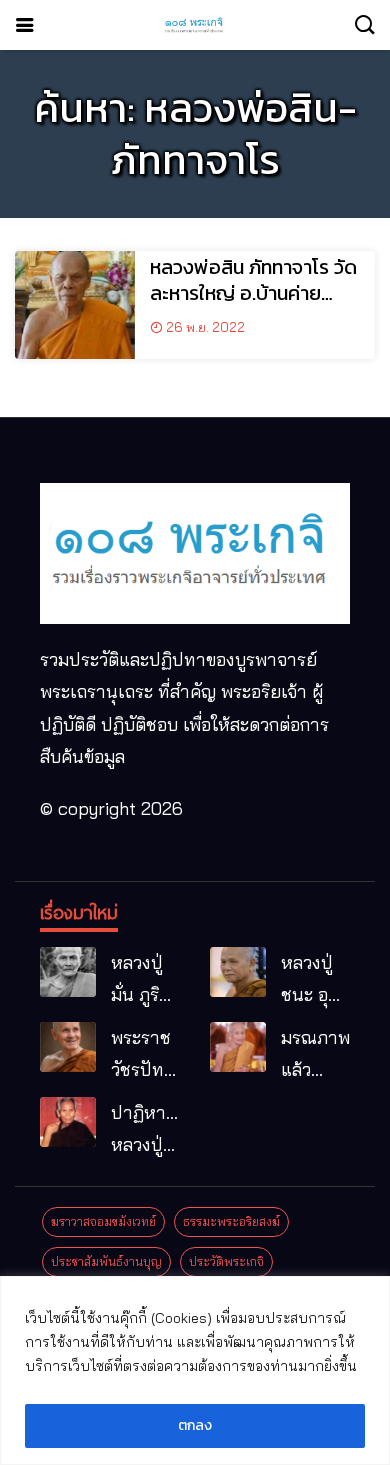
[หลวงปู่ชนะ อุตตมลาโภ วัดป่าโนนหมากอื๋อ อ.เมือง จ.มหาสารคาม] (238, 972)
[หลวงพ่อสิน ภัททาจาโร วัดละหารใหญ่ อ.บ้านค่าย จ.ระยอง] (75, 305)
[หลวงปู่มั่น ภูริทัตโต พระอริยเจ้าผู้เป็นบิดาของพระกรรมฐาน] (68, 972)
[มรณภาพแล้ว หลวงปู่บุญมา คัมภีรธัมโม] (238, 1047)
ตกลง (195, 1425)
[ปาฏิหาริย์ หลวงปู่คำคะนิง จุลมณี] (68, 1122)
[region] (195, 1370)
